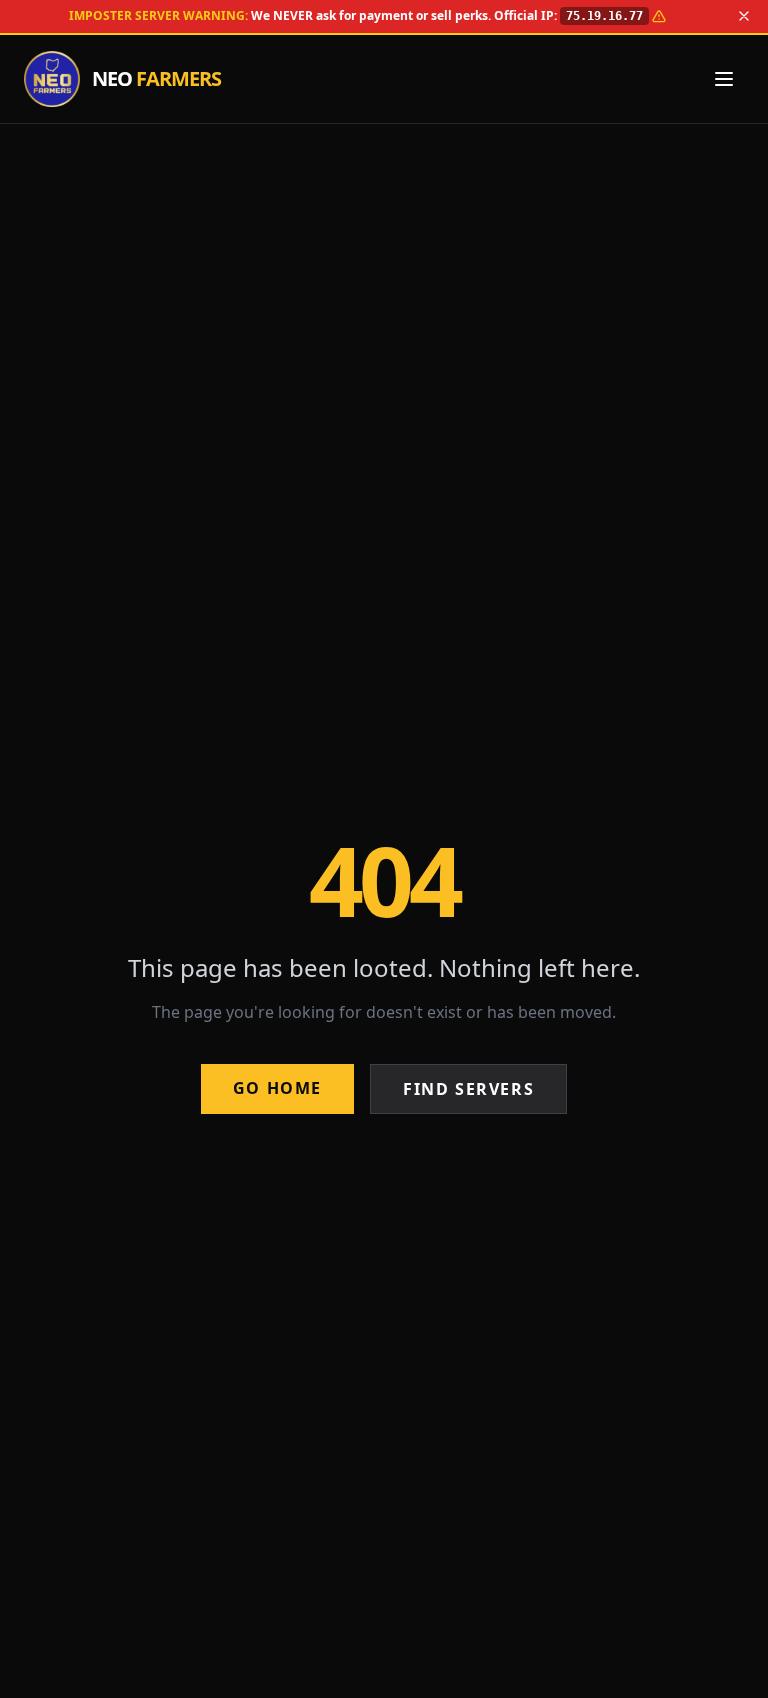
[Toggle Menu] (724, 79)
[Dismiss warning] (744, 16)
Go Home (277, 1088)
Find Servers (468, 1089)
